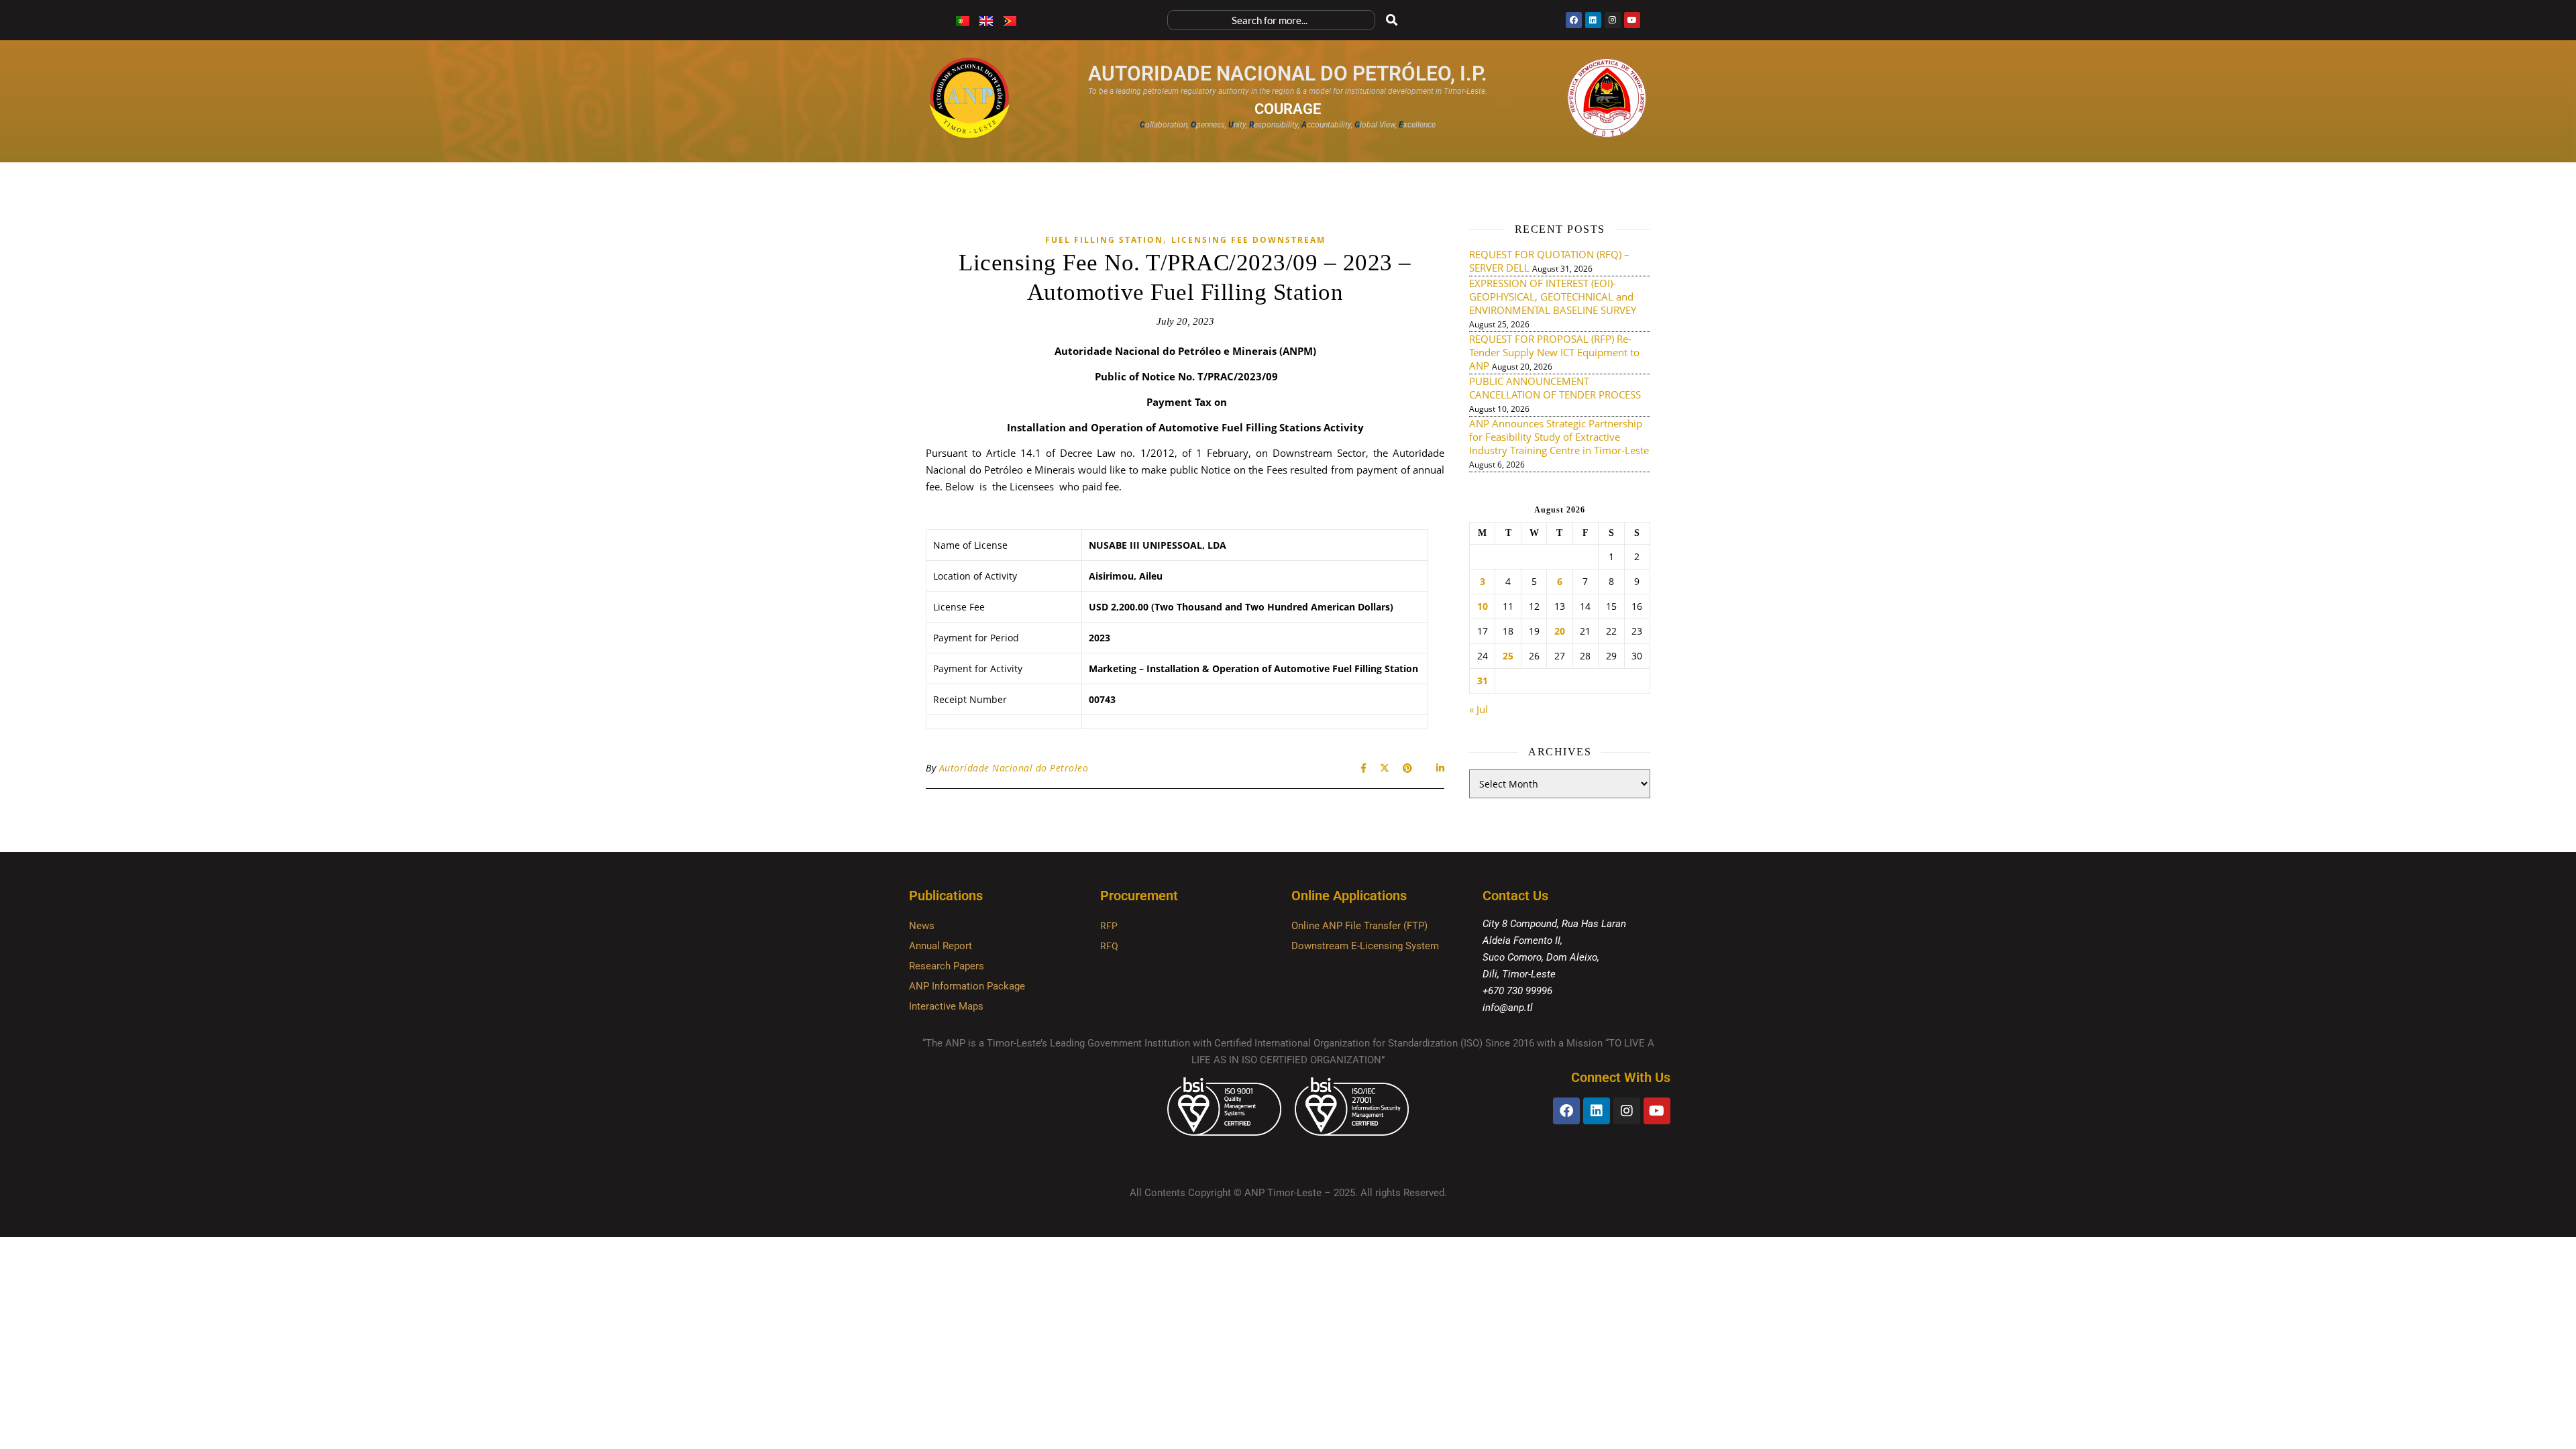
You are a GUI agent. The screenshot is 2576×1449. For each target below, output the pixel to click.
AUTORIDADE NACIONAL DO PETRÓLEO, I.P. (1288, 73)
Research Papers (947, 966)
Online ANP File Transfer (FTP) (1359, 926)
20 (1560, 631)
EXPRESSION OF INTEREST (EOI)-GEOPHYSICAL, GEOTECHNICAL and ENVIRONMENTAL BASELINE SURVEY (1553, 297)
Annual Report (941, 946)
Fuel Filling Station (1104, 240)
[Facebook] (1574, 20)
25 (1508, 656)
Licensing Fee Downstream (1248, 240)
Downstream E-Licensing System (1365, 946)
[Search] (1392, 20)
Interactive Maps (946, 1006)
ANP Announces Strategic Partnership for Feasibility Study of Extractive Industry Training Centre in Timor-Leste (1559, 437)
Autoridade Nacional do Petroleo (1014, 768)
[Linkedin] (1593, 20)
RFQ (1109, 946)
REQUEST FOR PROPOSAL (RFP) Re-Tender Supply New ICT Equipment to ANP (1554, 352)
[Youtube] (1632, 20)
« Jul (1479, 709)
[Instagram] (1613, 20)
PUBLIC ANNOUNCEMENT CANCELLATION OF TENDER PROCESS (1555, 388)
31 (1483, 681)
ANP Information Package (967, 986)
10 (1483, 606)
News (922, 926)
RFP (1109, 926)
